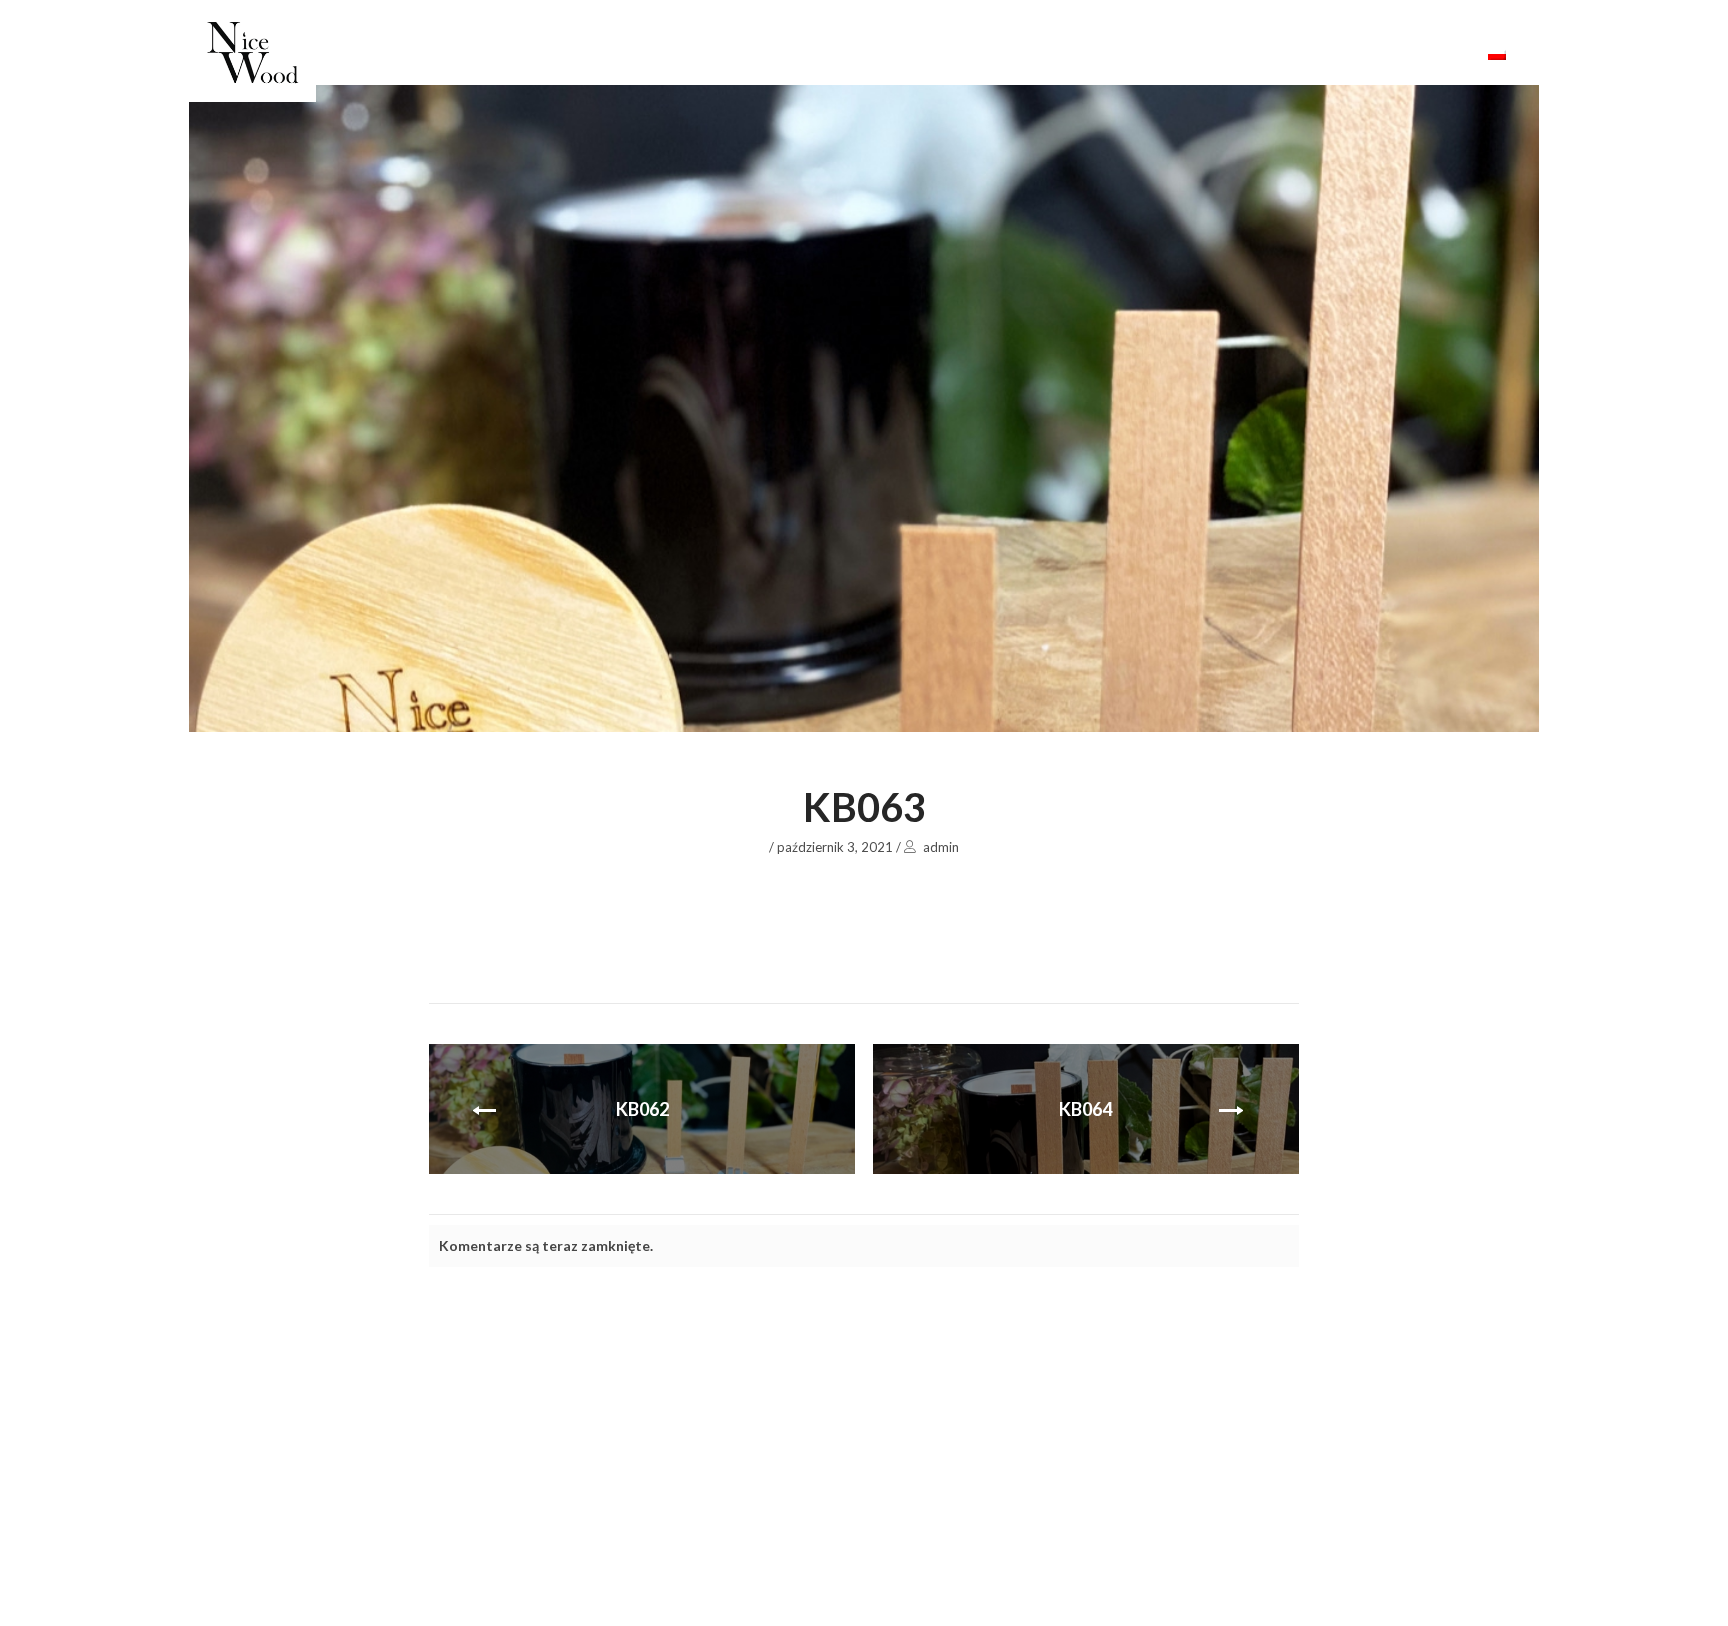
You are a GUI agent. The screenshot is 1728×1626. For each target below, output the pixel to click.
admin (941, 847)
